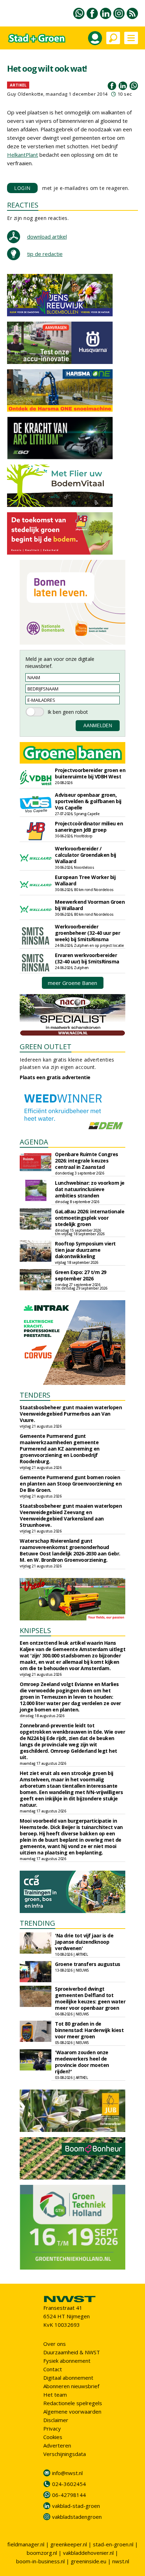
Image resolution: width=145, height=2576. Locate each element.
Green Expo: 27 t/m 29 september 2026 (81, 1275)
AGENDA (34, 1142)
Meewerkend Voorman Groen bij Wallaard (90, 905)
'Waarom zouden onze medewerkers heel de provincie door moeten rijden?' (82, 2062)
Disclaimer (56, 2420)
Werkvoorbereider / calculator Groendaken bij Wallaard (86, 855)
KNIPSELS (35, 1630)
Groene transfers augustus (88, 1964)
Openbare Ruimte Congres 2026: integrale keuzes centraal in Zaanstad (87, 1161)
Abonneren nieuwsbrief (71, 2386)
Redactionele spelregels (73, 2403)
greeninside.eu (89, 2561)
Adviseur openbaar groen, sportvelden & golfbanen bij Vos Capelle (88, 801)
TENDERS (35, 1395)
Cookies (53, 2437)
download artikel (47, 237)
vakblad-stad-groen (76, 2506)
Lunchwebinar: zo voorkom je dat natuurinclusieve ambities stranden (90, 1189)
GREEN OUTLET (46, 1047)
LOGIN (22, 188)
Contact (53, 2369)
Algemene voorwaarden (72, 2411)
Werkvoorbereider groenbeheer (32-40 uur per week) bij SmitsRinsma (87, 933)
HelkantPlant (23, 155)
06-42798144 (69, 2495)
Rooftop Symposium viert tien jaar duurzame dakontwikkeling (85, 1250)
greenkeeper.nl (69, 2544)
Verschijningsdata (65, 2454)
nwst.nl (121, 2561)
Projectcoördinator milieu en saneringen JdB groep (89, 827)
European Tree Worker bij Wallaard (85, 880)
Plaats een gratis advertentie (55, 1077)
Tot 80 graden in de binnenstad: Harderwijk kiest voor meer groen (89, 2030)
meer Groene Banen (72, 983)
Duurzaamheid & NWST (72, 2352)
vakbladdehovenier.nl (88, 2553)
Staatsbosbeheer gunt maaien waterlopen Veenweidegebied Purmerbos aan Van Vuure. (71, 1414)
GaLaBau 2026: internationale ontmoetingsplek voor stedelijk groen (90, 1218)
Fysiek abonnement (67, 2361)
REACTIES (23, 205)
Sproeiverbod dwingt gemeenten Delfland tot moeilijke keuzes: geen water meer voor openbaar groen (90, 1998)
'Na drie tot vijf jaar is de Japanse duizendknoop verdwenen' (84, 1942)
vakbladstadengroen (77, 2517)
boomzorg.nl (42, 2553)
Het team (55, 2395)
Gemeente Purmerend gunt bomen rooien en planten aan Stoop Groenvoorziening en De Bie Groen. (71, 1484)
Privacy (52, 2428)
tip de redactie (45, 254)
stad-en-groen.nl (113, 2544)
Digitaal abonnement (68, 2378)
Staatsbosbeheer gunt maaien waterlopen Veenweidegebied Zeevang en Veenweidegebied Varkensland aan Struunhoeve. (71, 1515)
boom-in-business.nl (40, 2561)
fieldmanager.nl (26, 2544)
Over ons (55, 2344)
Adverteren (57, 2445)
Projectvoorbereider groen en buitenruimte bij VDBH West (90, 773)
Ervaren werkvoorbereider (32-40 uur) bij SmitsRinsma (87, 958)
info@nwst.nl (67, 2473)
